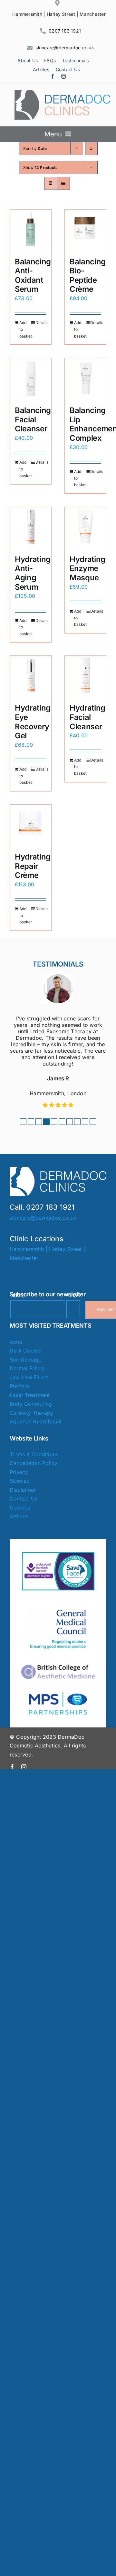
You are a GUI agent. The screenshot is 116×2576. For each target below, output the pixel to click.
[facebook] (53, 76)
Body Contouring (31, 1404)
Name (18, 1295)
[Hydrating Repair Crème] (31, 825)
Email (73, 1295)
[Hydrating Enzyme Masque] (85, 528)
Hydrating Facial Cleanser (87, 717)
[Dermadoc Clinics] (63, 93)
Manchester (92, 14)
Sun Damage (25, 1360)
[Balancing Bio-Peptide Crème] (85, 230)
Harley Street (61, 14)
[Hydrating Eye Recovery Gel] (31, 676)
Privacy (19, 1472)
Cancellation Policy (34, 1463)
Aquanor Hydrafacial (36, 1421)
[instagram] (63, 76)
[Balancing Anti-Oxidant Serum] (31, 230)
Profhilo (19, 1386)
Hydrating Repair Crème (33, 866)
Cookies (20, 1508)
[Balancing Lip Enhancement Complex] (85, 379)
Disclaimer (23, 1490)
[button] (23, 1122)
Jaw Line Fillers (29, 1377)
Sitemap (20, 1481)
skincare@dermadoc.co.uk (65, 48)
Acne (16, 1342)
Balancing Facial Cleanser (33, 419)
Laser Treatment (30, 1395)
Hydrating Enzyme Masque (87, 568)
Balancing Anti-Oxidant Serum (33, 275)
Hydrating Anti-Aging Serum (33, 573)
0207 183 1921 (65, 31)
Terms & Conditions (34, 1454)
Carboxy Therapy (32, 1413)
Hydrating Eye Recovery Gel (33, 722)
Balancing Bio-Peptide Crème (88, 275)
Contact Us (24, 1499)
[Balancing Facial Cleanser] (31, 379)
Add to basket (25, 329)
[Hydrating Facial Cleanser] (85, 676)
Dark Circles (25, 1351)
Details (41, 323)
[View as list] (63, 183)
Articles (19, 1516)
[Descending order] (91, 148)
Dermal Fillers (27, 1368)
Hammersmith (27, 14)
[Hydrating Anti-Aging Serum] (31, 528)
